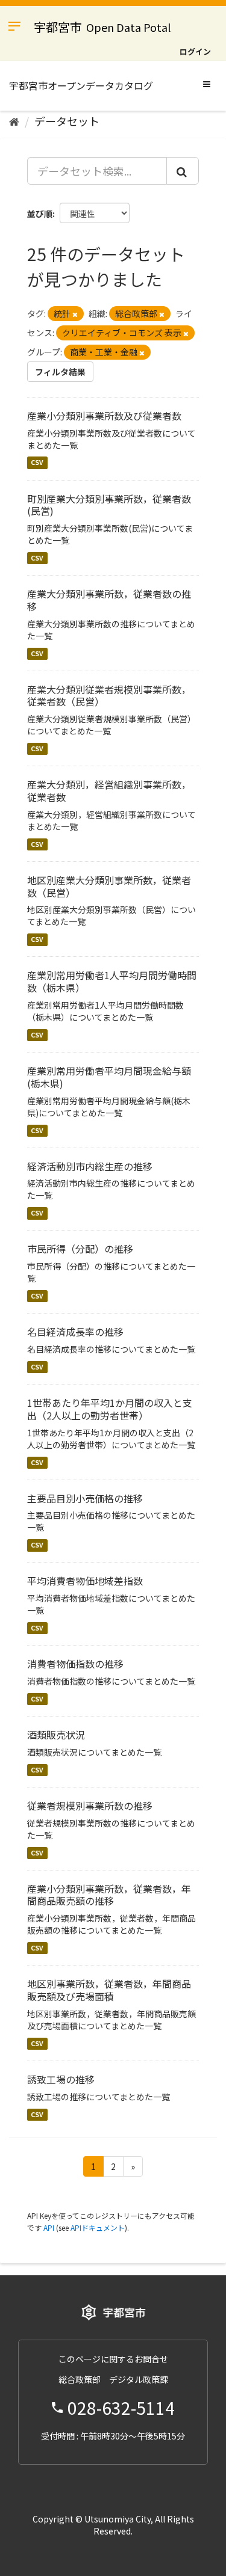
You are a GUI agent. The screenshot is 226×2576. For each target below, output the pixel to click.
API (49, 2227)
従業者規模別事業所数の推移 (90, 1806)
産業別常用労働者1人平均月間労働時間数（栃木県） (112, 981)
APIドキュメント (98, 2227)
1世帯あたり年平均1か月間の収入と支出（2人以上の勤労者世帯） (110, 1409)
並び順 (40, 214)
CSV (37, 463)
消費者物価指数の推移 (75, 1664)
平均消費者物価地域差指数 (85, 1581)
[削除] (75, 314)
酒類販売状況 (56, 1735)
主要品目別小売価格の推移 (85, 1498)
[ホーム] (14, 121)
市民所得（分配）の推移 (80, 1249)
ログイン (195, 51)
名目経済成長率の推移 (75, 1332)
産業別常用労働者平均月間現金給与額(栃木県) (109, 1077)
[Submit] (183, 171)
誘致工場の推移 (61, 2079)
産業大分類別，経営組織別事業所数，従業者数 (109, 791)
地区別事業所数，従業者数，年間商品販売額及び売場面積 (109, 1990)
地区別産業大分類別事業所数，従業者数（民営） (109, 886)
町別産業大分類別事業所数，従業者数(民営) (109, 505)
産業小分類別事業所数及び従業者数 (104, 416)
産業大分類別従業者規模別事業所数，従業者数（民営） (109, 696)
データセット (67, 121)
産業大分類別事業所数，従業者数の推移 (109, 600)
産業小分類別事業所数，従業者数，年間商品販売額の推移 (109, 1895)
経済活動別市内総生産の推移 (90, 1166)
